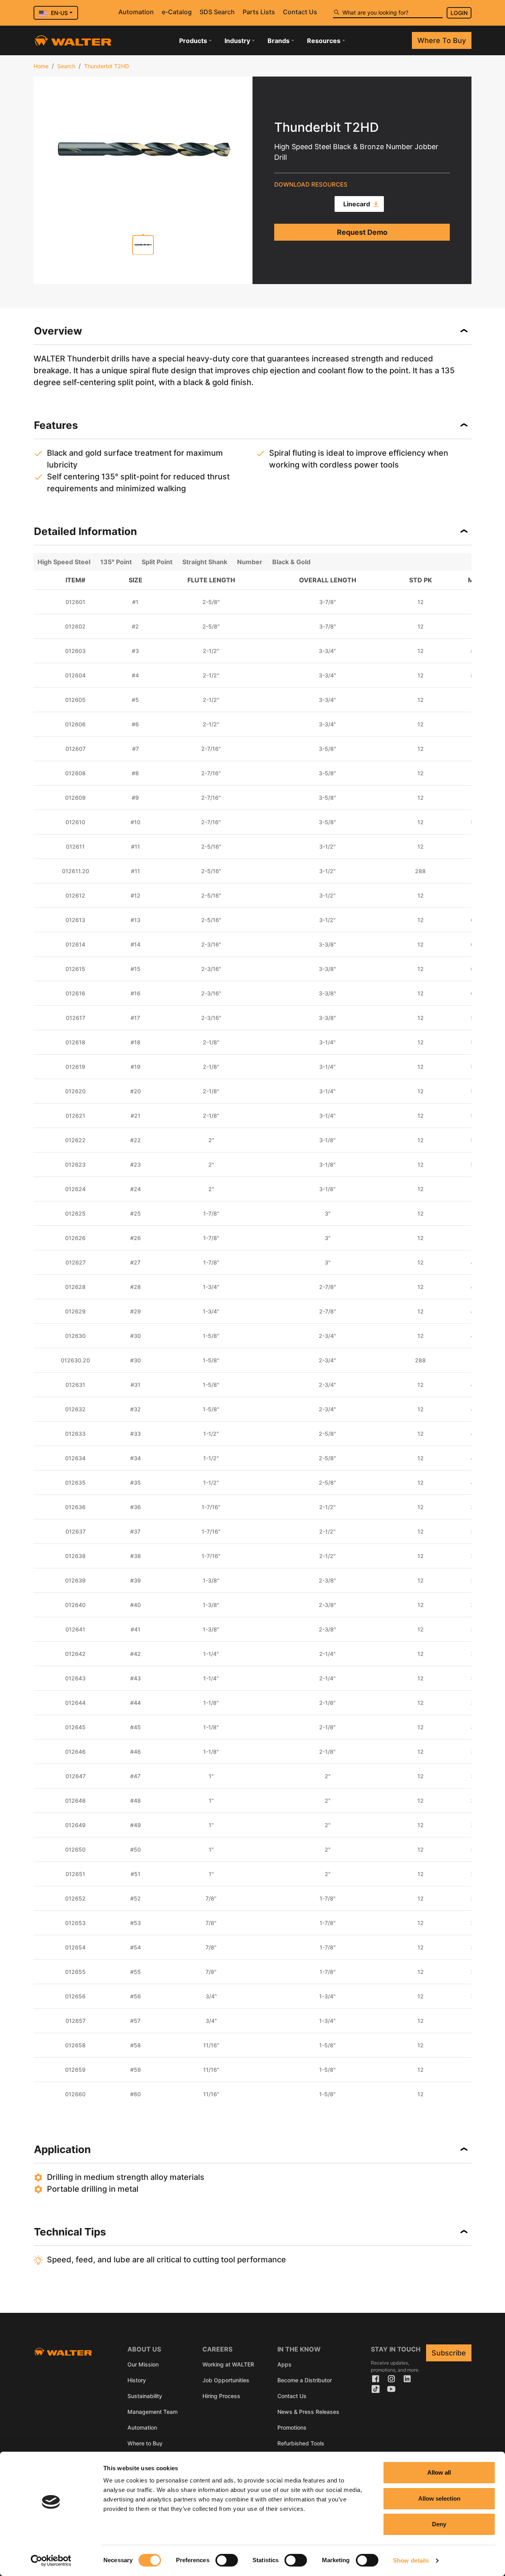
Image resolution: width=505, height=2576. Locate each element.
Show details (411, 2560)
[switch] (227, 2560)
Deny (439, 2524)
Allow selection (439, 2498)
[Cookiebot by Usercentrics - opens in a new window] (51, 2561)
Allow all (439, 2472)
